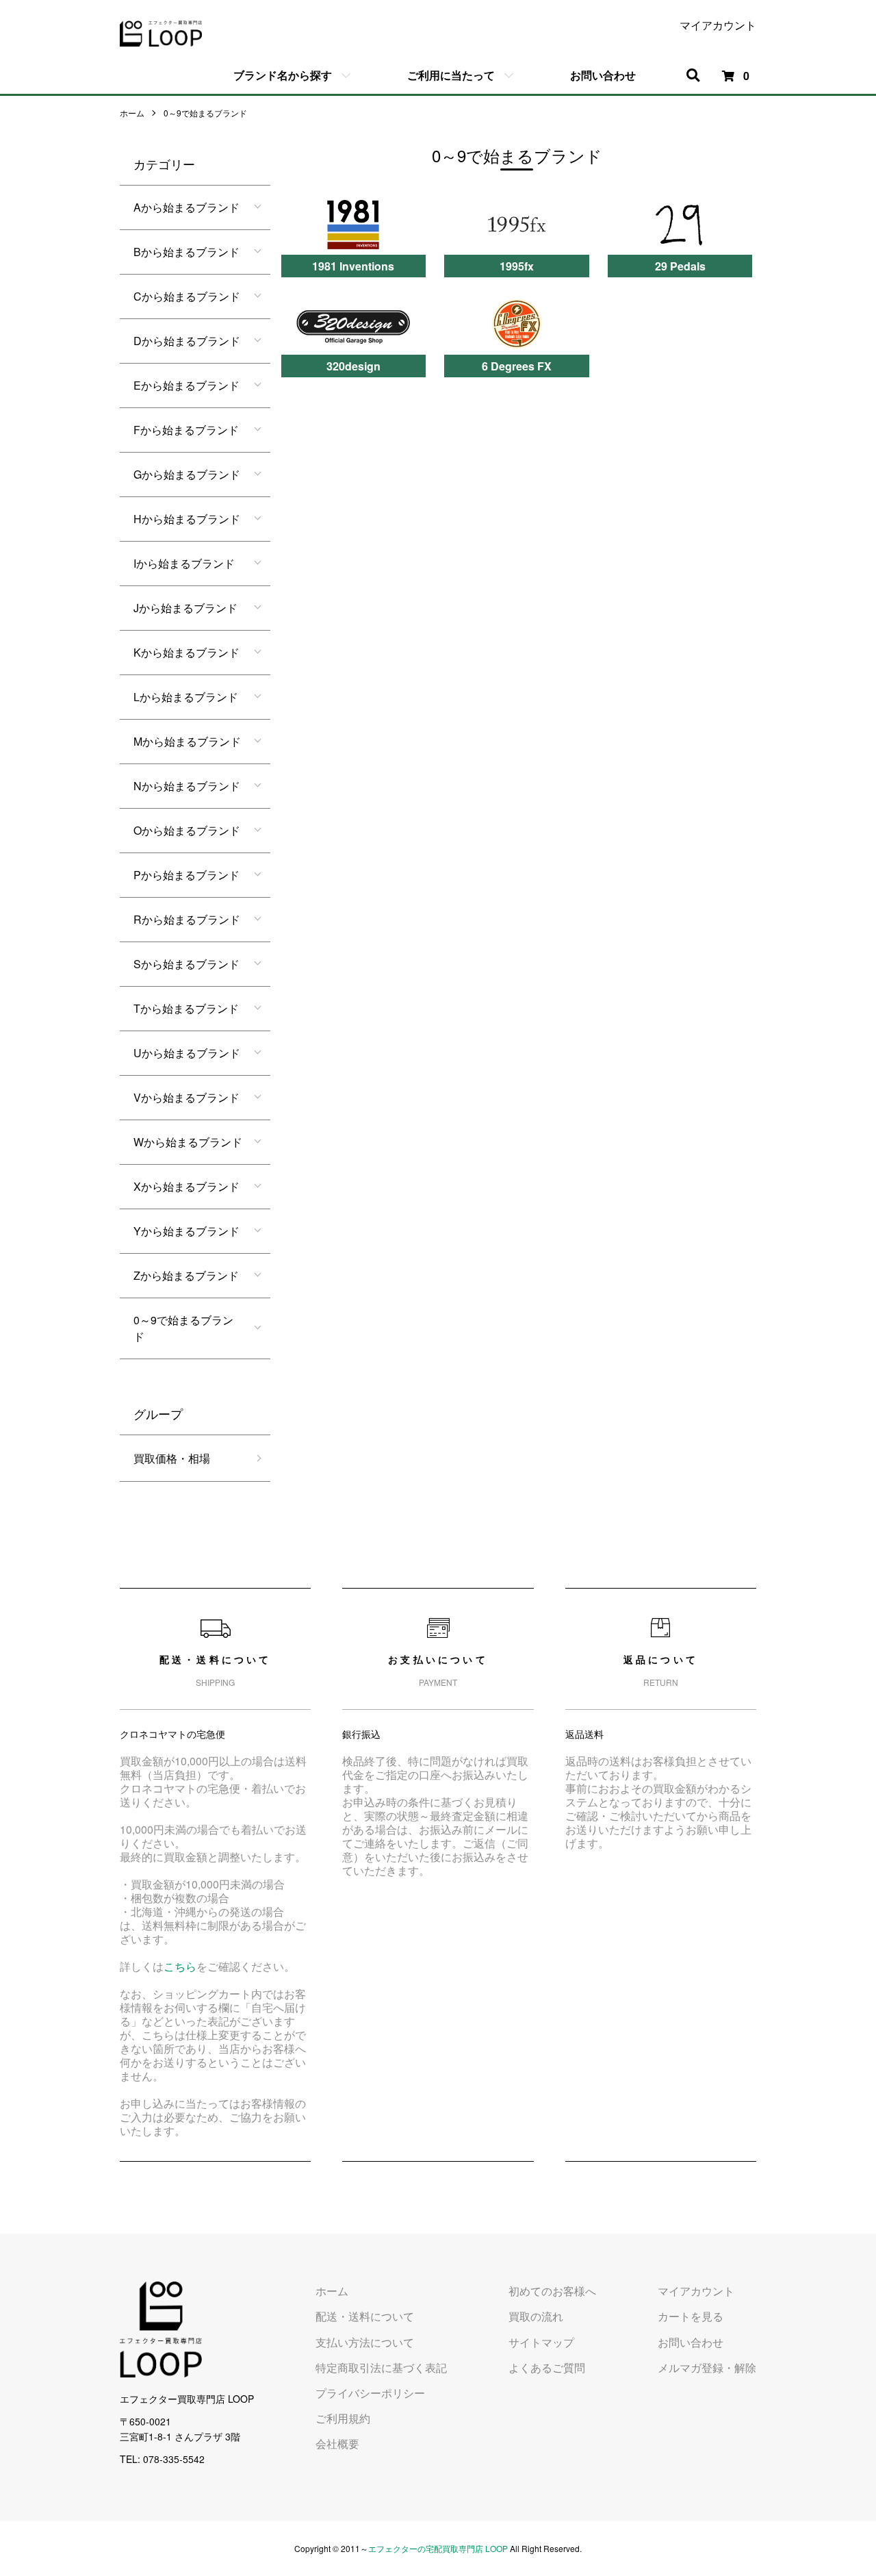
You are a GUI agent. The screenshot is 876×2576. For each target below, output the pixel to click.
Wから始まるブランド (188, 1142)
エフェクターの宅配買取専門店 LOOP (438, 2548)
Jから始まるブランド (185, 608)
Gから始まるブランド (187, 474)
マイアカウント (718, 25)
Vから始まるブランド (186, 1097)
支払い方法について (365, 2342)
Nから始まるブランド (187, 786)
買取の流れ (536, 2316)
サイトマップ (541, 2342)
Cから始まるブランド (187, 296)
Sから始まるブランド (186, 964)
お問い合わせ (603, 75)
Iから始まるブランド (184, 563)
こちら (180, 1966)
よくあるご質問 (547, 2367)
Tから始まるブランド (186, 1008)
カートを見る (691, 2316)
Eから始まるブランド (186, 385)
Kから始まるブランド (186, 652)
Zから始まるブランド (186, 1275)
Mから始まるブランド (187, 741)
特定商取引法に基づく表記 (381, 2367)
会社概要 (337, 2444)
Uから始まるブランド (187, 1053)
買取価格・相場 (172, 1458)
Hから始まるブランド (187, 519)
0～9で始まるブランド (205, 113)
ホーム (132, 113)
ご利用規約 (343, 2418)
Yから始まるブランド (186, 1231)
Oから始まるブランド (187, 830)
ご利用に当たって (451, 75)
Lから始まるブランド (186, 697)
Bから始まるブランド (186, 252)
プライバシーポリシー (370, 2393)
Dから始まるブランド (187, 341)
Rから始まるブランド (187, 919)
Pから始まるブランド (186, 875)
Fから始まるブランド (186, 430)
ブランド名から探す (283, 75)
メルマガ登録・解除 (707, 2367)
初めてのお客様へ (552, 2291)
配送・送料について (365, 2316)
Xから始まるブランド (186, 1186)
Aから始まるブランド (186, 207)
